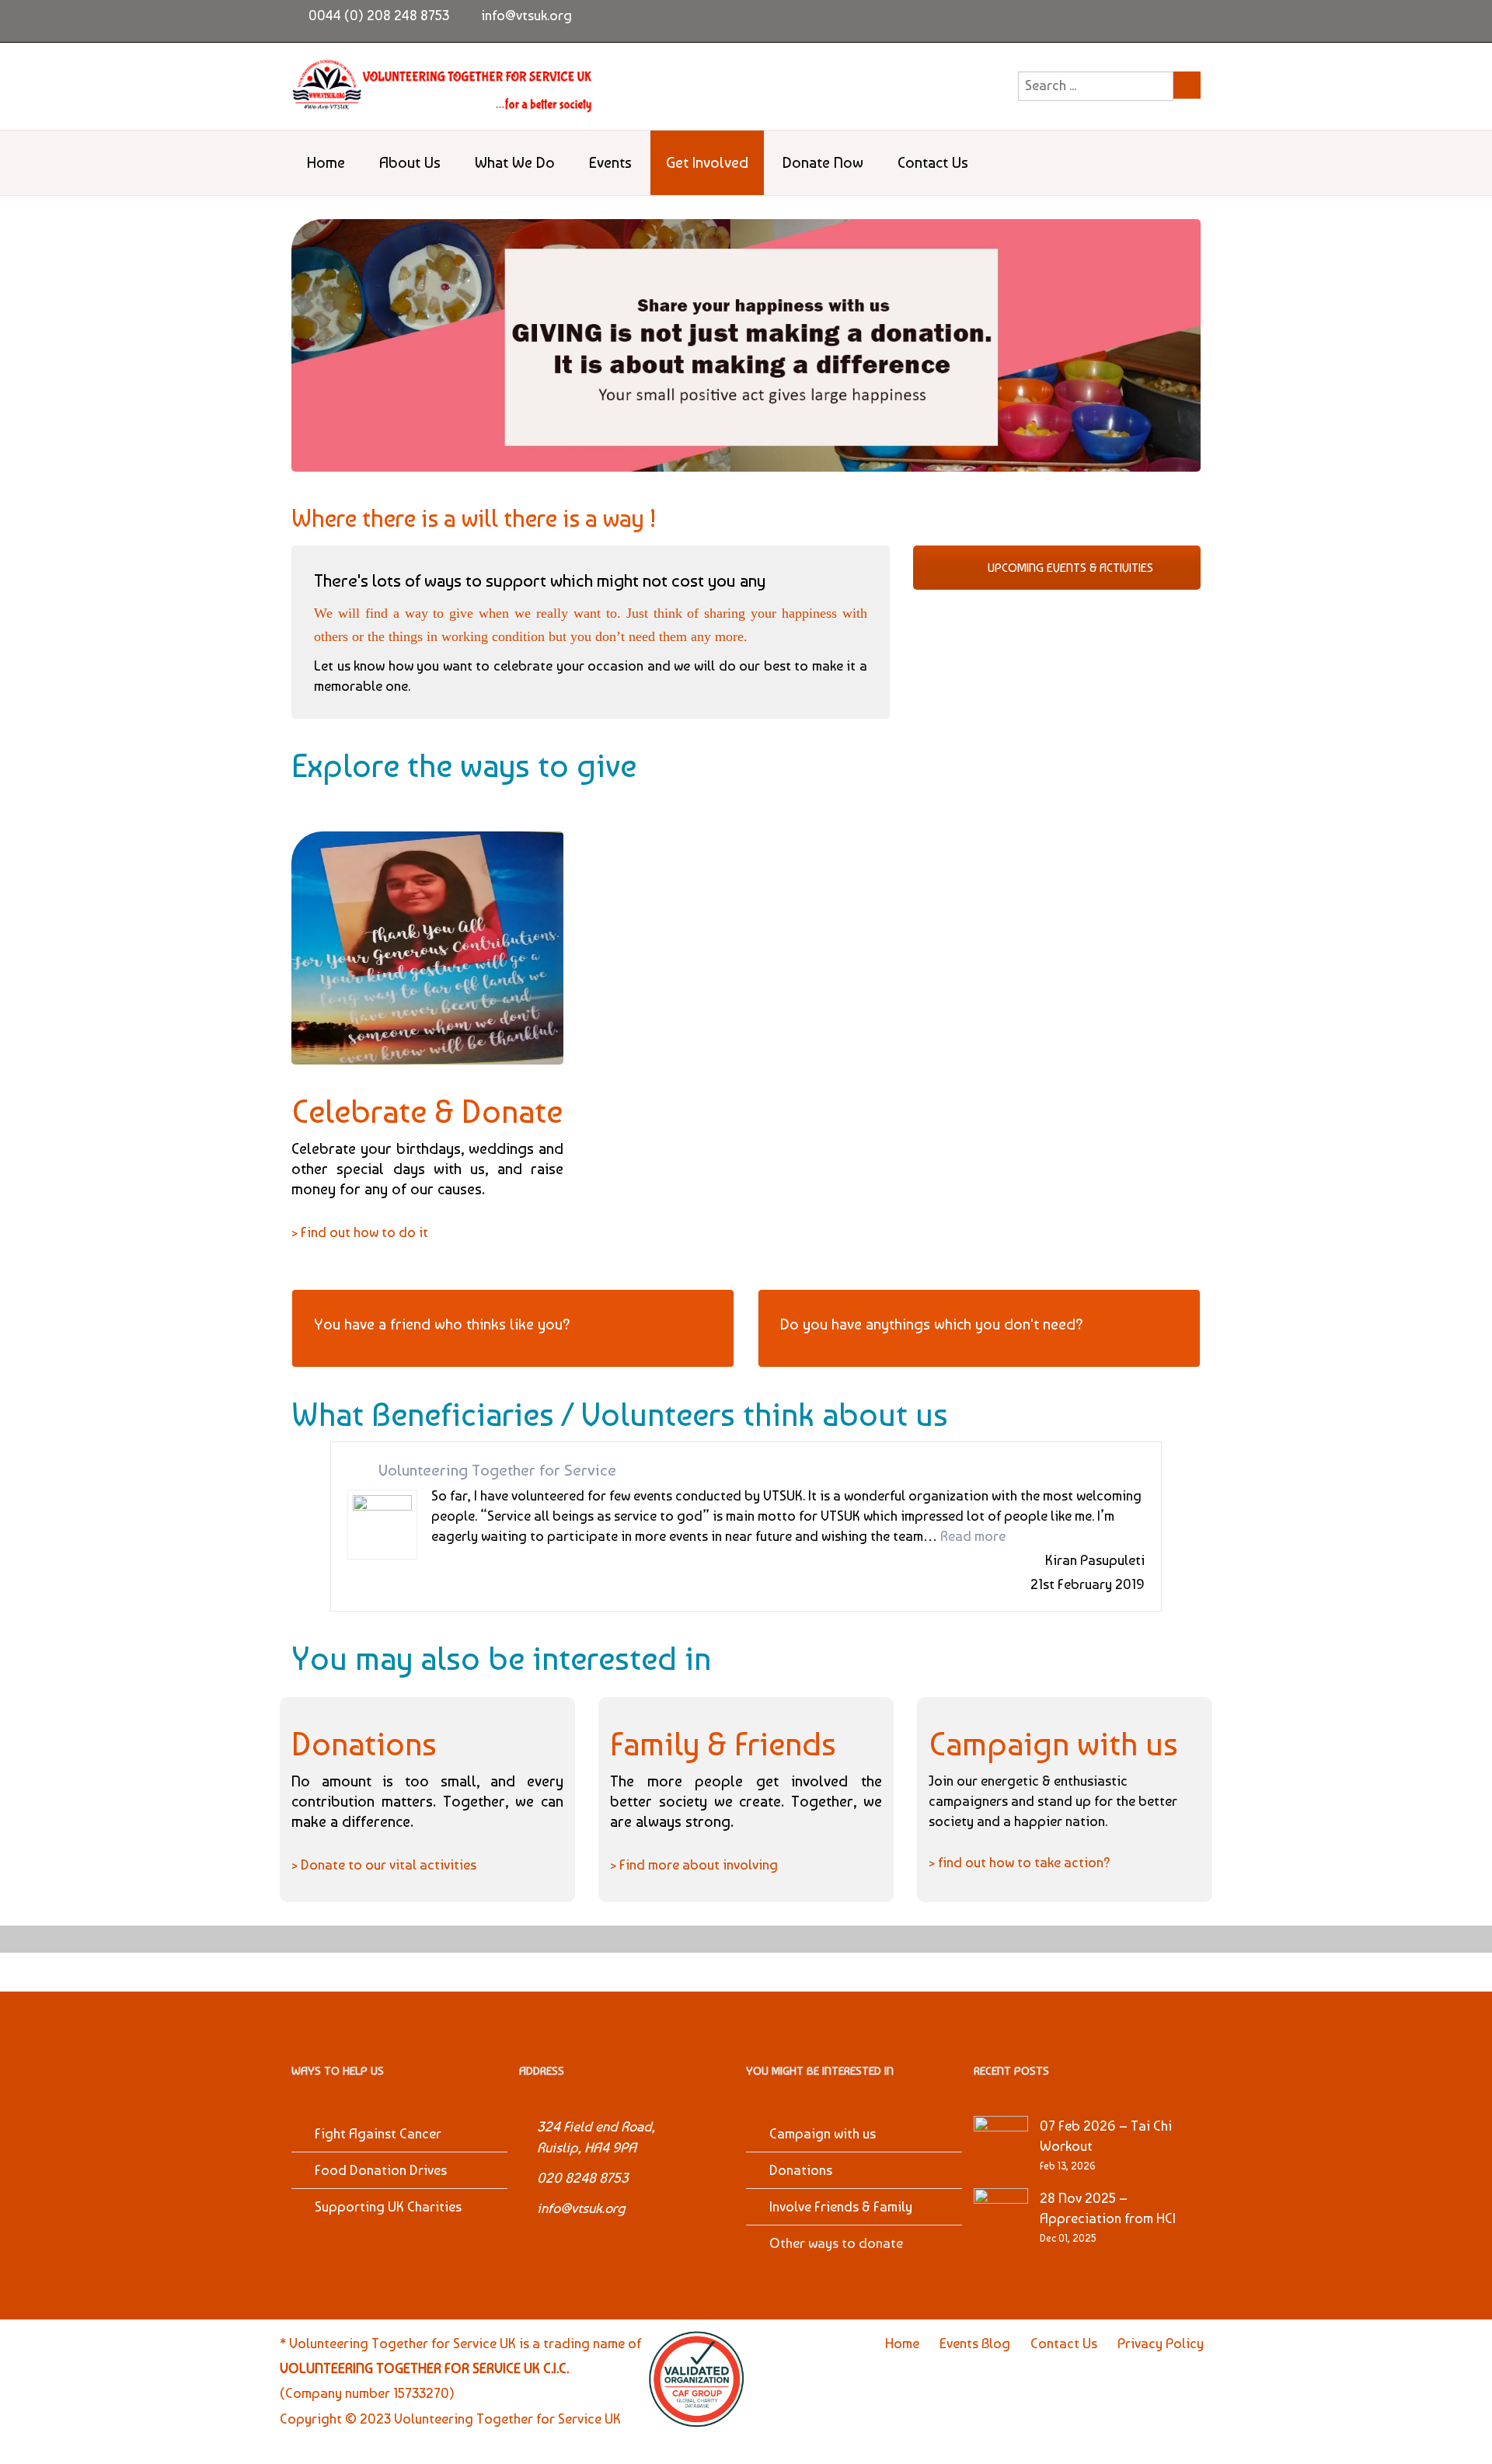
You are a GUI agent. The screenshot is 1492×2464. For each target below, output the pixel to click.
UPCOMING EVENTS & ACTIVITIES (1069, 568)
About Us (410, 162)
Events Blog (975, 2343)
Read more (973, 1536)
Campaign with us (823, 2133)
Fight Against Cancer (378, 2133)
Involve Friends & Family (841, 2206)
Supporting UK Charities (388, 2206)
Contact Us (933, 162)
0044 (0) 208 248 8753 (379, 15)
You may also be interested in (501, 1658)
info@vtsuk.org (526, 15)
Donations (801, 2170)
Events (610, 162)
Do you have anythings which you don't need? (932, 1324)
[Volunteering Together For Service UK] (443, 86)
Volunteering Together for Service (497, 1470)
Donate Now (823, 162)
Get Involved (707, 162)
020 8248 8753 (583, 2178)
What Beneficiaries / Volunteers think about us (620, 1414)
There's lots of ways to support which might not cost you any (540, 580)
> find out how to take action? (1020, 1862)
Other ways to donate (836, 2243)
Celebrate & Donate (427, 1111)
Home (326, 162)
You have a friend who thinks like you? (442, 1324)
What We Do (515, 162)
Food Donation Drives (381, 2170)
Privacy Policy (1161, 2343)
